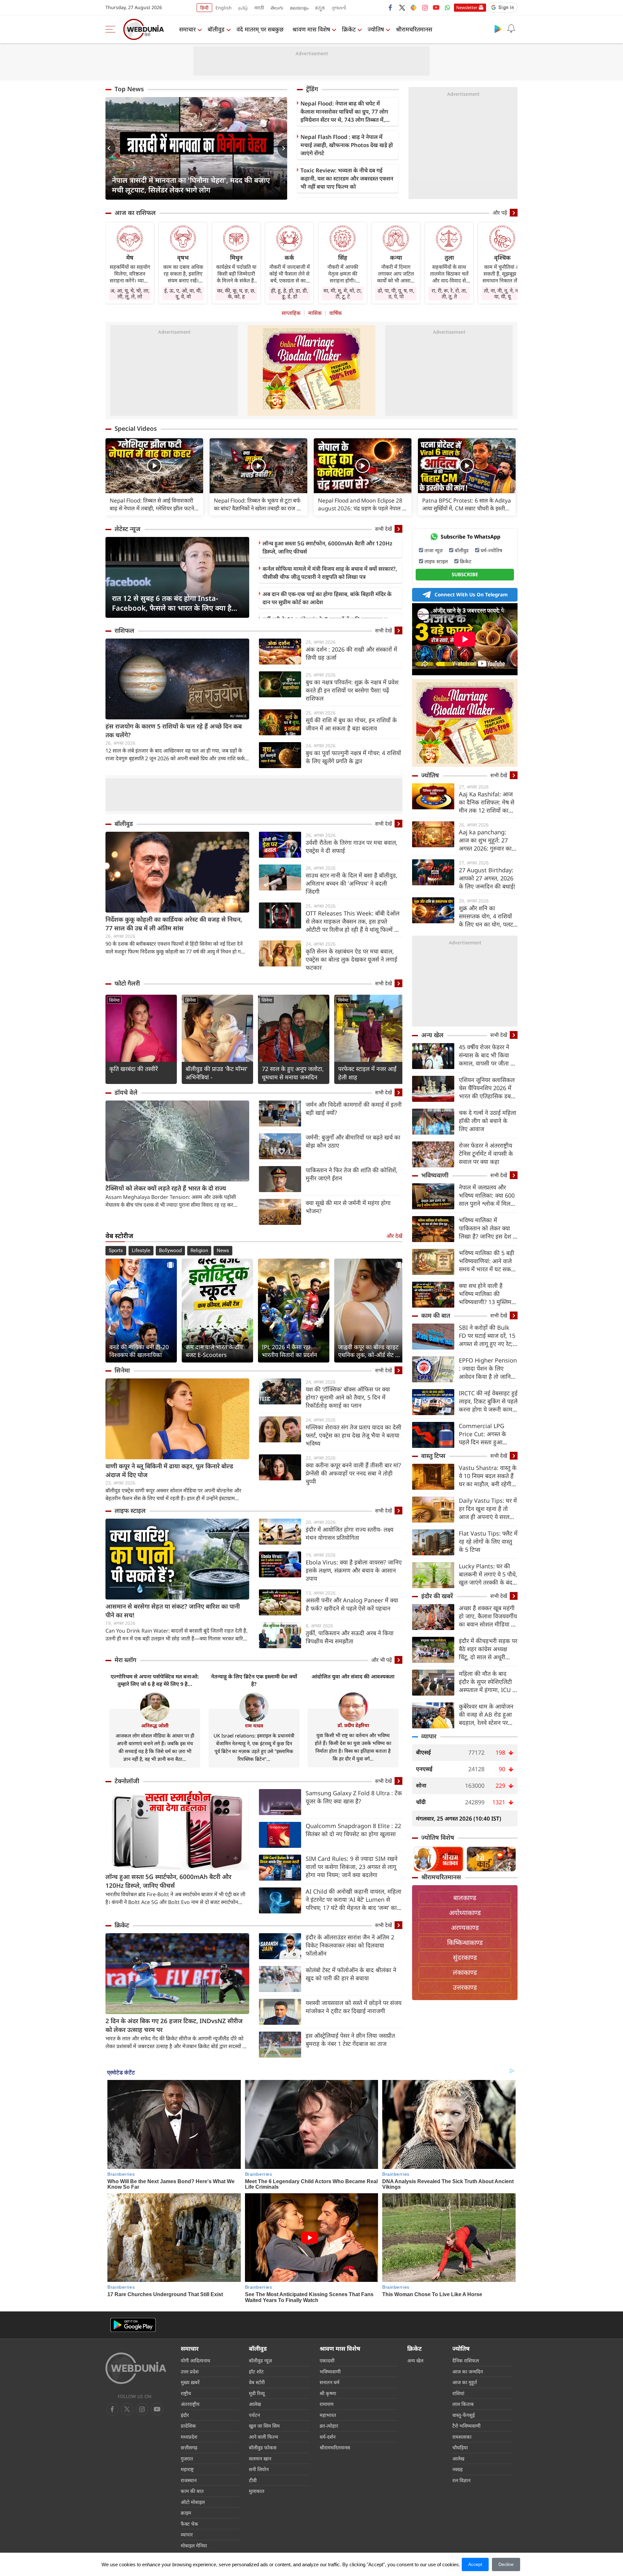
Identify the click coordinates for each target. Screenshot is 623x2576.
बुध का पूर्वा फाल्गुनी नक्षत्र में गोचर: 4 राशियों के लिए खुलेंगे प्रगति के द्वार (353, 757)
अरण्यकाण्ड (465, 1928)
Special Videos (136, 429)
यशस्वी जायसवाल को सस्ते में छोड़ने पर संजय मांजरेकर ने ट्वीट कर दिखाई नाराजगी (354, 2007)
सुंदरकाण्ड (465, 1957)
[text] (154, 466)
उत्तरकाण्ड (465, 1987)
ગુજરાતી (339, 8)
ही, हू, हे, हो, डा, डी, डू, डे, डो (289, 293)
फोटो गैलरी (127, 983)
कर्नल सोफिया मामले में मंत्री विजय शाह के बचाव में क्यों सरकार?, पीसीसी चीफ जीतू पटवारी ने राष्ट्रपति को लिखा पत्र (330, 573)
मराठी (259, 8)
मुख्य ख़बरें (190, 2382)
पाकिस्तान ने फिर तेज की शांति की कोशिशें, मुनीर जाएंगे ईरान (352, 1174)
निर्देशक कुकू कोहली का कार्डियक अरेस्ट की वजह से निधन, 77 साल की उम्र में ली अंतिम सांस (174, 924)
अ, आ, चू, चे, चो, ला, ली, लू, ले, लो (130, 293)
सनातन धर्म (330, 2382)
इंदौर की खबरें (437, 1596)
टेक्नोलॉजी (127, 1781)
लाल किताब (463, 2404)
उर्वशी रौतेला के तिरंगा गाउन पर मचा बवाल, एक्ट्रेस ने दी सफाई (352, 846)
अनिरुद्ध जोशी (155, 1725)
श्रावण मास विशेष (311, 29)
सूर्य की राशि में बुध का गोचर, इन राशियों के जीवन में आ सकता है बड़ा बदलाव (351, 724)
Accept (475, 2564)
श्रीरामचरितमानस (414, 29)
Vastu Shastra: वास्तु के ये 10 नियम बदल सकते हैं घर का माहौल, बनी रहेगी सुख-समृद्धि (488, 1476)
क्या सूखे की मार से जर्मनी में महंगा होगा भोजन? (348, 1207)
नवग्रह (458, 2469)
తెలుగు (277, 8)
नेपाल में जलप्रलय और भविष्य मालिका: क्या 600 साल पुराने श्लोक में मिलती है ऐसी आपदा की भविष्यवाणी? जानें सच (487, 1195)
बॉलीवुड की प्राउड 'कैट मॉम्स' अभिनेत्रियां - (217, 1073)
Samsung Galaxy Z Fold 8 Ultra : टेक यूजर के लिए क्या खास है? (354, 1797)
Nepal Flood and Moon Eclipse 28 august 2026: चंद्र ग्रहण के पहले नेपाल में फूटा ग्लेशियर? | (362, 504)
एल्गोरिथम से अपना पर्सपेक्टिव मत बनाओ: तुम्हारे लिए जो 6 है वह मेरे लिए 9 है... (155, 1680)
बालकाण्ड (465, 1898)
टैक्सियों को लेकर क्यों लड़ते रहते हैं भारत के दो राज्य (166, 1188)
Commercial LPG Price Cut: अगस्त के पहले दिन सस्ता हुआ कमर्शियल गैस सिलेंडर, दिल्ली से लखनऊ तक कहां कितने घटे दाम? (487, 1434)
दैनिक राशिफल (466, 2360)
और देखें (394, 1236)
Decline (506, 2564)
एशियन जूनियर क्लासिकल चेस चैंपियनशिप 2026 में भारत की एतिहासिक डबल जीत (487, 1088)
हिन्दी (204, 8)
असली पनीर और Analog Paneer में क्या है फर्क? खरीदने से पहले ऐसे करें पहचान (352, 1604)
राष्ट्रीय (186, 2393)
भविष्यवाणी (435, 1175)
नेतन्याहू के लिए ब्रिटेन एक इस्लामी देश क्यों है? (254, 1680)
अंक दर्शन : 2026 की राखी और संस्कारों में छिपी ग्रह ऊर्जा (351, 653)
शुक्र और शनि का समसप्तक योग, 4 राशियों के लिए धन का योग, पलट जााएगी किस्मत (486, 916)
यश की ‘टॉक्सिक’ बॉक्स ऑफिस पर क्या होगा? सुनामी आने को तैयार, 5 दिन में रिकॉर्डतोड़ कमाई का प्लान (348, 1397)
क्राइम (186, 2513)
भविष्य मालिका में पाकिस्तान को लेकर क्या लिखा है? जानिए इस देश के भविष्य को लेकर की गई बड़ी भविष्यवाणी (488, 1228)
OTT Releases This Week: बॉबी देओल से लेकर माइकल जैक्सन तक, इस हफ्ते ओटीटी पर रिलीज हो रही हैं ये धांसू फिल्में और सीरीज (354, 921)
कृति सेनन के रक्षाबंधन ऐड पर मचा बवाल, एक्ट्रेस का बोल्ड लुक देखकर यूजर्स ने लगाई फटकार (351, 959)
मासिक (315, 313)
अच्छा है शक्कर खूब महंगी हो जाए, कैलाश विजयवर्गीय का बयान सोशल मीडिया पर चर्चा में (488, 1616)
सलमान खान (260, 2458)
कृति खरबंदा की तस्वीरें (134, 1069)
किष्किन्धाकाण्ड (465, 1942)
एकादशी (327, 2360)
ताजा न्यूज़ (434, 550)
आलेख (255, 2404)
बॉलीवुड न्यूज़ (260, 2360)
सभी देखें (384, 529)
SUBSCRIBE (465, 574)
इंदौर (185, 2415)
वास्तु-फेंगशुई (464, 2415)
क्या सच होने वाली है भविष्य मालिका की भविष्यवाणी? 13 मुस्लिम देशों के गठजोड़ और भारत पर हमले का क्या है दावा (486, 1294)
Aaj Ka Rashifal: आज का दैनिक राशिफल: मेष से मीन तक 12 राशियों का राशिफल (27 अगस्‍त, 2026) (487, 802)
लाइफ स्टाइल (130, 1511)
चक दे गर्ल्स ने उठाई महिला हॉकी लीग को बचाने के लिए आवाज (488, 1121)
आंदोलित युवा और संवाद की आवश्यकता (353, 1676)
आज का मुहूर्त (465, 2382)
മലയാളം (299, 8)
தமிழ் (243, 8)
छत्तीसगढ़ (189, 2447)
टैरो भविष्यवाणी (466, 2426)
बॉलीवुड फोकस (263, 2447)
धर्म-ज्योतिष (491, 550)
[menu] (112, 29)
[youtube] (436, 7)
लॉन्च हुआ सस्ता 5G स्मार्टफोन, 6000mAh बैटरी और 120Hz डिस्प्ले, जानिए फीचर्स (327, 547)
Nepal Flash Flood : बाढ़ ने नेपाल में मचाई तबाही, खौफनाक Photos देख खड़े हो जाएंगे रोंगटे (347, 145)
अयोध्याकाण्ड (465, 1913)
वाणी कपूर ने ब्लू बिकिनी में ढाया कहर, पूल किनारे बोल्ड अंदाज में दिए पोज (169, 1470)
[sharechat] (413, 7)
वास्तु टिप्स (433, 1456)
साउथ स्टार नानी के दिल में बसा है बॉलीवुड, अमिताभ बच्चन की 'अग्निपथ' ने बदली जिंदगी (352, 883)
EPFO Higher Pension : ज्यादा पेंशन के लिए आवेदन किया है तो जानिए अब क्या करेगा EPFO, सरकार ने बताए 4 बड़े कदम (488, 1369)
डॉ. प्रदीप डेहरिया (353, 1725)
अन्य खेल (432, 1035)
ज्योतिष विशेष (438, 1837)
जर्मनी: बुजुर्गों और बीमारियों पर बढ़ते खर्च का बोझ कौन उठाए (353, 1141)
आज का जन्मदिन (468, 2371)
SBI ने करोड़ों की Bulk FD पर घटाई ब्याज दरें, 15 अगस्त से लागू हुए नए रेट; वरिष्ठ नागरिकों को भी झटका (487, 1336)
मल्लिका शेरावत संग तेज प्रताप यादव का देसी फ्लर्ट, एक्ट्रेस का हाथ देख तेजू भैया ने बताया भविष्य (354, 1435)
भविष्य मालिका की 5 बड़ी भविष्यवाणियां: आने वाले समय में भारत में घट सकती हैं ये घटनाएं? (487, 1261)
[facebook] (391, 7)
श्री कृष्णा (328, 2393)
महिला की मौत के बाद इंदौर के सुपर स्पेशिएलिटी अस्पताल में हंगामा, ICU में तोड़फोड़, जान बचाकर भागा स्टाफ (487, 1682)
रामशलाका (462, 2437)
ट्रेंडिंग (312, 89)
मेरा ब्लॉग (125, 1660)
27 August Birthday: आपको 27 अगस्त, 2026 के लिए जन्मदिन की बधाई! (487, 878)
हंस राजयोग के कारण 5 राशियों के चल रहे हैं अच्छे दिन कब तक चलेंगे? (174, 731)
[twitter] (402, 7)
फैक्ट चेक (189, 2524)
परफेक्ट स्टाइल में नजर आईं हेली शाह (367, 1073)
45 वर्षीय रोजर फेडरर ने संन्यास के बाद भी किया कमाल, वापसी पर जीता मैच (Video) (488, 1055)
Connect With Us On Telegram (471, 594)
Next (282, 148)
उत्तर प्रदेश (190, 2371)
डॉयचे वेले (126, 1092)
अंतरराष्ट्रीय (190, 2404)
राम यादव (254, 1725)
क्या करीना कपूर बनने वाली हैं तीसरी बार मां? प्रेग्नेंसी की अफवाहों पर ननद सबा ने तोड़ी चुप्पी (353, 1473)
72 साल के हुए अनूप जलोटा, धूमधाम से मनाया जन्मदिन (293, 1073)
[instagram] (425, 7)
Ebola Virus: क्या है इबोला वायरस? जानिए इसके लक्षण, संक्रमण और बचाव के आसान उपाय (354, 1570)
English (224, 8)
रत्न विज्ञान (461, 2480)
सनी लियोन (259, 2469)
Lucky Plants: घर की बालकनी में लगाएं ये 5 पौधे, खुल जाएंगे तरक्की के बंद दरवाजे (488, 1574)
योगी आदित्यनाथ (195, 2360)
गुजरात (187, 2458)
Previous (110, 148)
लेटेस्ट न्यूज (128, 529)
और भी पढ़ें (382, 1660)
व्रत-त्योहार (329, 2426)
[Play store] (498, 29)
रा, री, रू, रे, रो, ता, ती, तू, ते (449, 293)
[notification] (511, 29)
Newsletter (467, 7)
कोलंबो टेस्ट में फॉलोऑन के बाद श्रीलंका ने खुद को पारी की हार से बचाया (351, 1974)
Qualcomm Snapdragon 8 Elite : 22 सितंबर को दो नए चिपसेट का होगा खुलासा (353, 1830)
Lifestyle (141, 1251)
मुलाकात (257, 2491)
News (223, 1251)
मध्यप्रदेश (189, 2437)
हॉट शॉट (256, 2371)
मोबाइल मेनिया (194, 2545)
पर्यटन (254, 2415)
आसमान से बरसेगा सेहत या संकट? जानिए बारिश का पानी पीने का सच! (173, 1611)
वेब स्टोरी (257, 2382)
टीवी (253, 2480)
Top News (129, 89)
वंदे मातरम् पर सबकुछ (260, 29)
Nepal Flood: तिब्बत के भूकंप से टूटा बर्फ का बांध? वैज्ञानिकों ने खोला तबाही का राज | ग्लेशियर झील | (257, 504)
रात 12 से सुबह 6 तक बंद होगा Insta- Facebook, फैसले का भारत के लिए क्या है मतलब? (172, 603)
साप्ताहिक (291, 313)
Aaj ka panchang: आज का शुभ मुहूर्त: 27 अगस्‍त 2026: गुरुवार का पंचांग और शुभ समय (485, 840)
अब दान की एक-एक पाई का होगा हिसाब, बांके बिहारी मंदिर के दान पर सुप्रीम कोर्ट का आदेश (327, 598)
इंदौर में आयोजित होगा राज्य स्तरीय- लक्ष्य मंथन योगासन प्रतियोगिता (349, 1533)
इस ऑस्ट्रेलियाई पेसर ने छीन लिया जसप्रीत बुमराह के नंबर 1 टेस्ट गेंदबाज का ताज (350, 2040)
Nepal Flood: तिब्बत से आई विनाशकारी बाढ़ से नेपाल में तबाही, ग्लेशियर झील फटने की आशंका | (152, 504)
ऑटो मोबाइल (193, 2502)
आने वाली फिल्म (263, 2437)
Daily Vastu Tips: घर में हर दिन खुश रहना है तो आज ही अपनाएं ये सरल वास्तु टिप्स (488, 1509)
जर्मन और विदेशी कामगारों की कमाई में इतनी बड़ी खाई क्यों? (354, 1108)
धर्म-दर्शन (328, 2437)
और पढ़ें (500, 213)
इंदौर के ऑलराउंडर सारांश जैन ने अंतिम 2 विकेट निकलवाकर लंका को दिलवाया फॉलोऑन (350, 1945)
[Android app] (133, 2325)
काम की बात (436, 1315)
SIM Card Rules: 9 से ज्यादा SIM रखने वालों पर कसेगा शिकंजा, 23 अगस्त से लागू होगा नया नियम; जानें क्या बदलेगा (352, 1867)
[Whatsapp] (447, 7)
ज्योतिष (376, 29)
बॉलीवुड (216, 29)
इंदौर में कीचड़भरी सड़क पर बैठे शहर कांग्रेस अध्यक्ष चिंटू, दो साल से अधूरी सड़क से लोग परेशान (488, 1649)
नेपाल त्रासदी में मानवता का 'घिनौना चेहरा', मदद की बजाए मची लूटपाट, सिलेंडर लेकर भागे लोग (191, 185)
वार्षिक (336, 313)
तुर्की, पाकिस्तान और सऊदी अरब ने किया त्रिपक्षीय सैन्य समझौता (350, 1637)
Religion (199, 1251)
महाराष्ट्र (187, 2469)
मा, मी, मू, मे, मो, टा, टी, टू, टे (343, 293)
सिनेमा (114, 1000)
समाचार (187, 29)
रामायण (327, 2404)
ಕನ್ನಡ (320, 8)
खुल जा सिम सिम (264, 2426)
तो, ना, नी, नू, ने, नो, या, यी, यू (502, 293)
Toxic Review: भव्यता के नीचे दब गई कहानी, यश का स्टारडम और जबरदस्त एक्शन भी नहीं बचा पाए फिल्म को (347, 178)
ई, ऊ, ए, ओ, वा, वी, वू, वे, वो (183, 293)
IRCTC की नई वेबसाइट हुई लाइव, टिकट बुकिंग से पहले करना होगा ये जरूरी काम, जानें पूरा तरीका (488, 1401)
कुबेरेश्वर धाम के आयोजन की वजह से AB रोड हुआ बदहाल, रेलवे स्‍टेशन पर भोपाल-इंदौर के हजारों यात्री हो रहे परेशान (488, 1715)
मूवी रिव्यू (257, 2393)
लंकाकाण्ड (465, 1972)
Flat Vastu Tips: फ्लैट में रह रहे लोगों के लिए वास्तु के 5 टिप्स (488, 1541)
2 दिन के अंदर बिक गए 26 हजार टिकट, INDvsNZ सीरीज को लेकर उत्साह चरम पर (174, 2025)
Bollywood (170, 1251)
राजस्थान (189, 2480)
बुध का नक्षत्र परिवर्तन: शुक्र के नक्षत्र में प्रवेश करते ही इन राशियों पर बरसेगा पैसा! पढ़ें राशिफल (352, 690)
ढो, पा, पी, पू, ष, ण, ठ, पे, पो (396, 293)
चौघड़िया (460, 2447)
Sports (116, 1251)
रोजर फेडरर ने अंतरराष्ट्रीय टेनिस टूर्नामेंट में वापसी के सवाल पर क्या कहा (486, 1153)
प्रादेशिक (188, 2426)
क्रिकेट (349, 29)
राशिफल (124, 630)
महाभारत (328, 2415)
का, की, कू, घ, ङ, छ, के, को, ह (236, 293)
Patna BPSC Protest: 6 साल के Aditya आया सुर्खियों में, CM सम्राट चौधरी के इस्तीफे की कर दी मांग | (467, 504)
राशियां (458, 2393)
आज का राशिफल (135, 213)
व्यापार (429, 1736)
